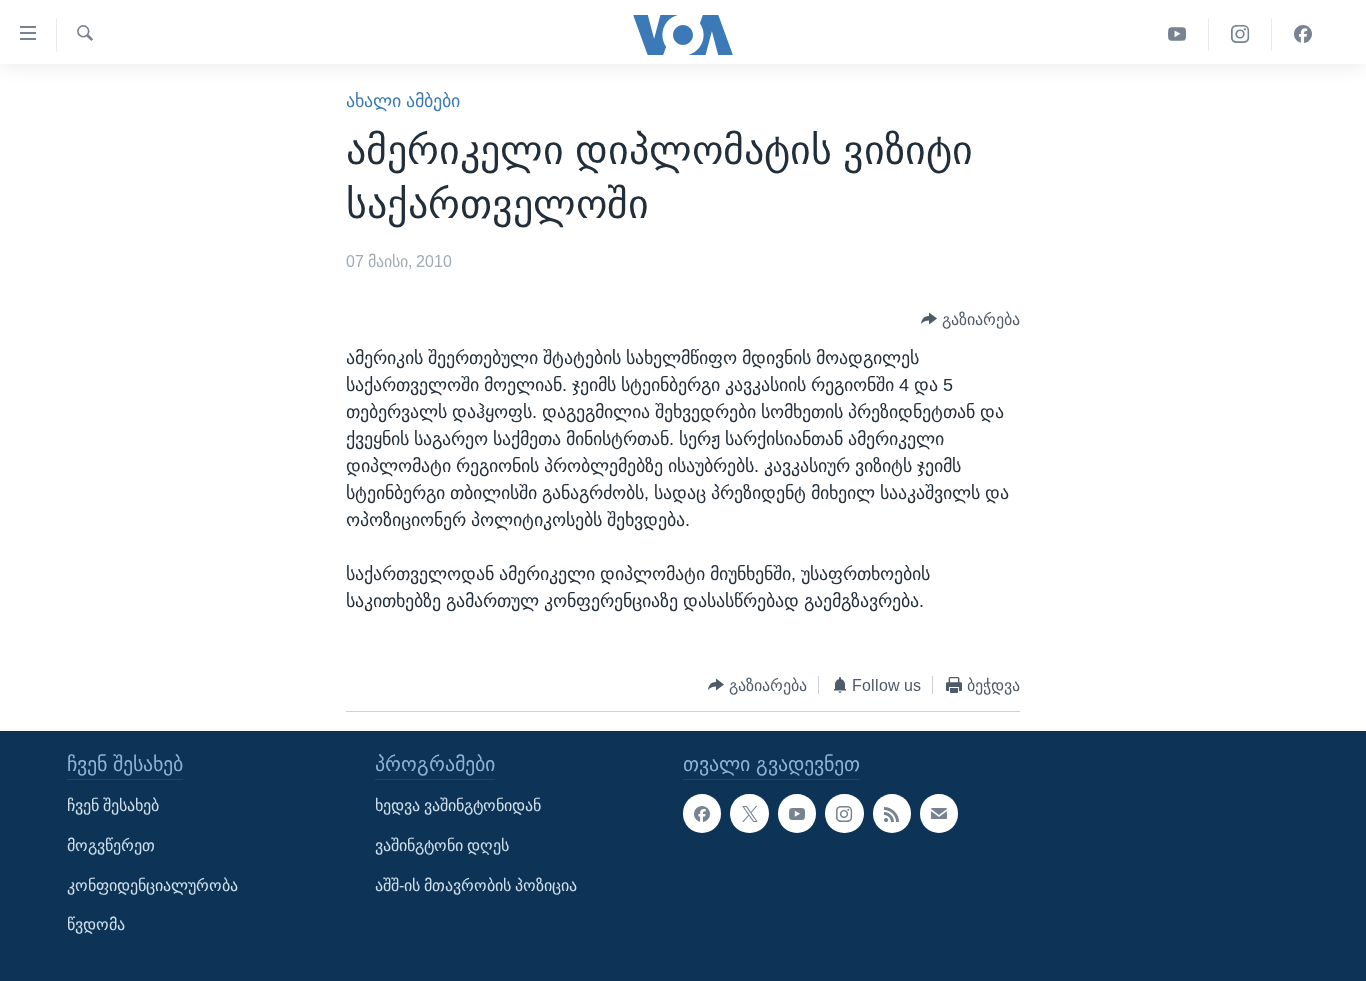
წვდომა (96, 925)
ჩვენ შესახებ (113, 806)
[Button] (970, 319)
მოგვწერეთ (111, 845)
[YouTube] (1177, 34)
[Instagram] (1240, 34)
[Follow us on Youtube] (797, 814)
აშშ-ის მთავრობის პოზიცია (476, 885)
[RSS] (892, 814)
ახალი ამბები (403, 101)
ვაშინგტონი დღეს (442, 845)
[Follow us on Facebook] (702, 814)
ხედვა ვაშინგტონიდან (458, 806)
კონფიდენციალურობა (152, 885)
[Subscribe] (939, 814)
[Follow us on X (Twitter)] (749, 814)
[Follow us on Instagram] (844, 814)
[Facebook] (1303, 34)
